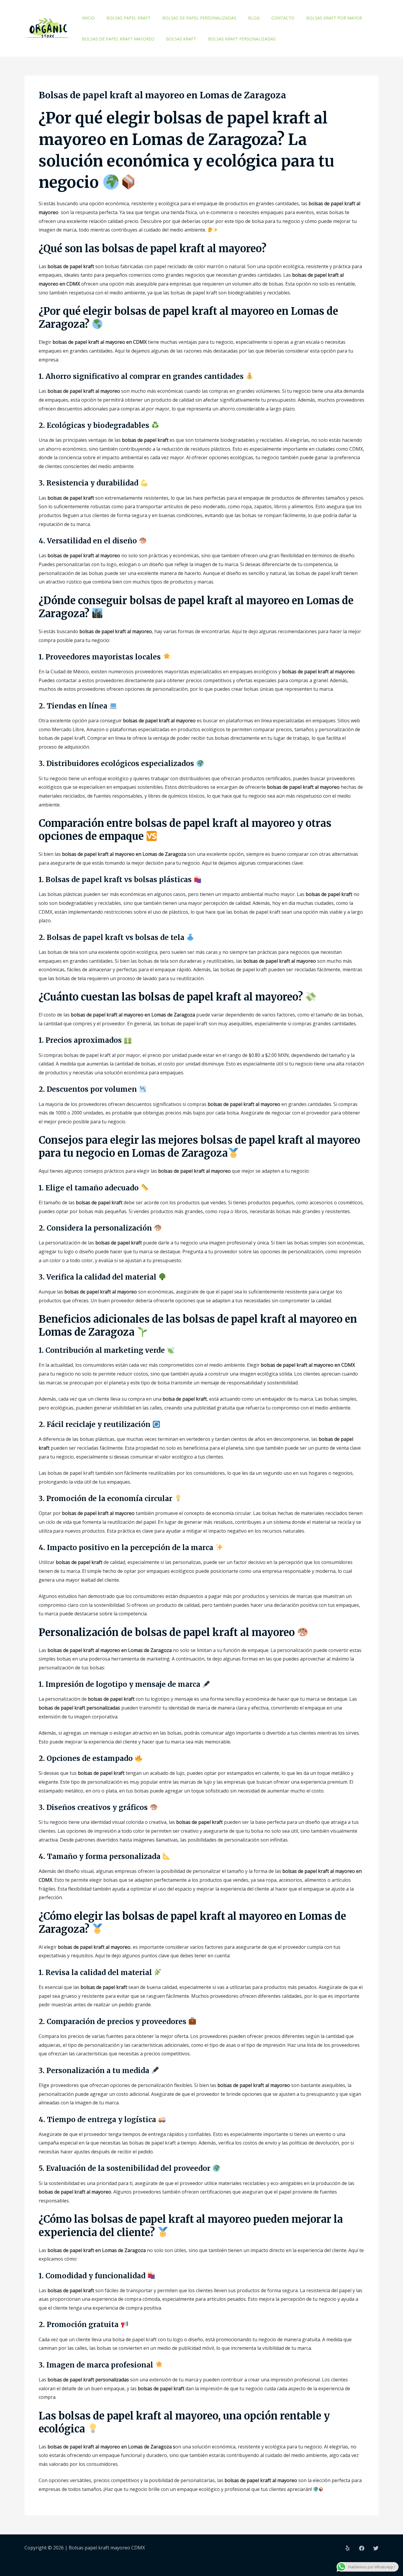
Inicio (88, 18)
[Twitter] (376, 2548)
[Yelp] (348, 2548)
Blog (254, 18)
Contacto (283, 18)
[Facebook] (362, 2548)
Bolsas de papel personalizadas (199, 18)
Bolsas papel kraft (128, 18)
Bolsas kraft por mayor (334, 18)
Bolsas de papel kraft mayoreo (118, 39)
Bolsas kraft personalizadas (242, 39)
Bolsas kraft (181, 39)
